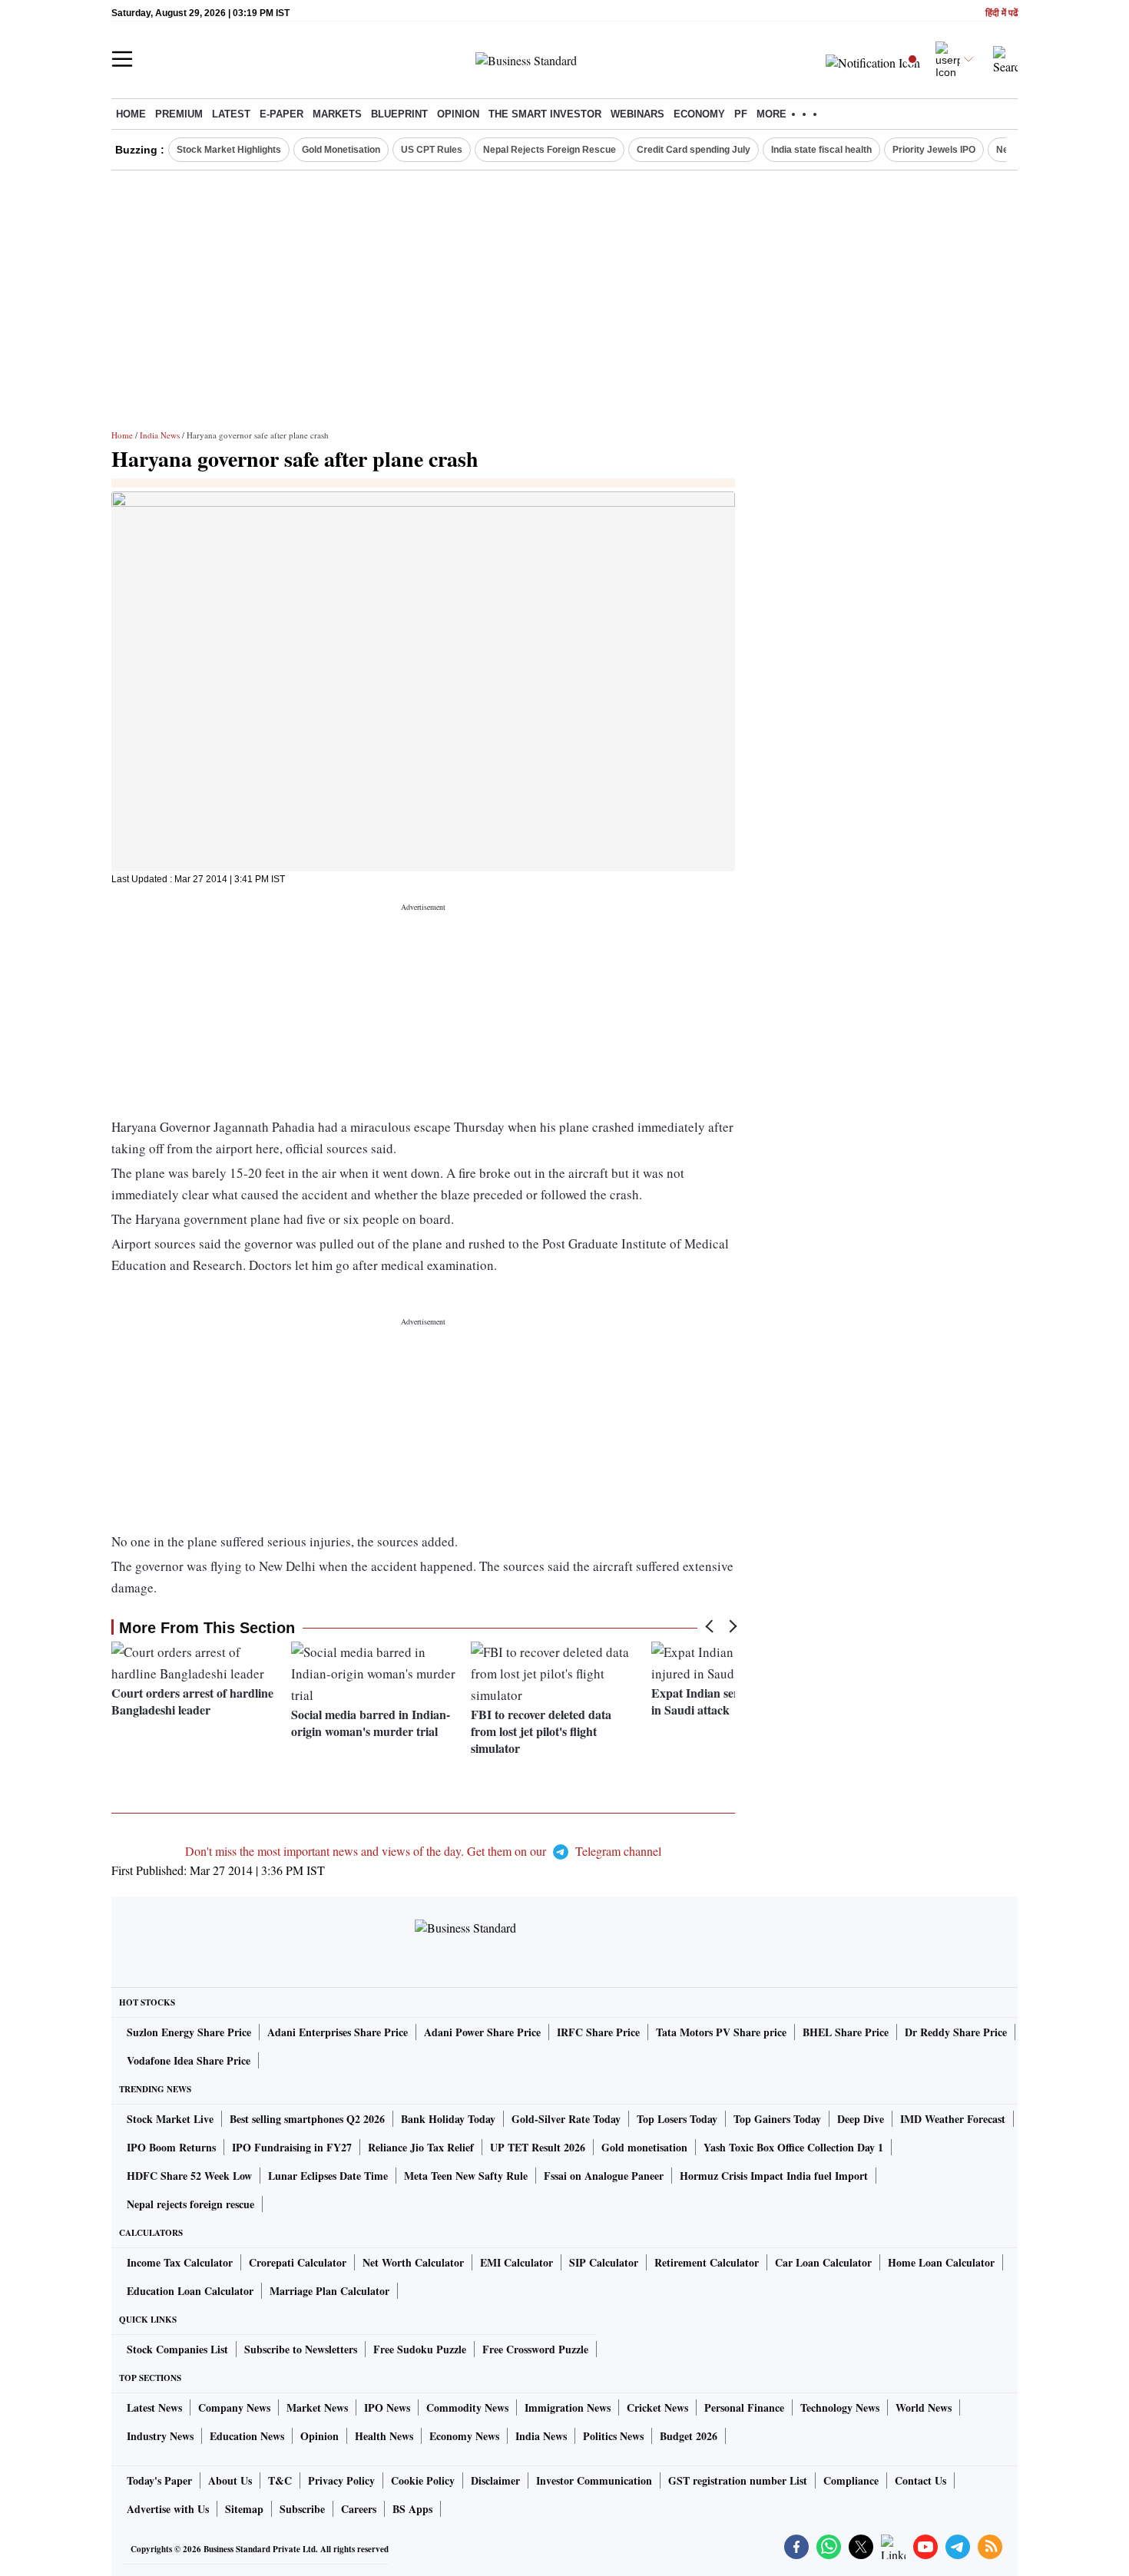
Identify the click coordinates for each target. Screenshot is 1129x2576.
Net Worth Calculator (413, 2262)
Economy (699, 114)
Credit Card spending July (694, 150)
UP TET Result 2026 (538, 2147)
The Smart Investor (545, 114)
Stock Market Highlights (229, 150)
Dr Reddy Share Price (956, 2032)
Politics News (613, 2436)
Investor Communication (594, 2480)
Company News (234, 2407)
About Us (230, 2480)
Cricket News (657, 2407)
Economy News (464, 2436)
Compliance (851, 2480)
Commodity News (467, 2407)
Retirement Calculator (707, 2262)
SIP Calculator (604, 2262)
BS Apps (412, 2509)
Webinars (637, 114)
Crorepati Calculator (298, 2262)
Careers (359, 2509)
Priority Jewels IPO (934, 150)
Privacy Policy (341, 2480)
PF (741, 114)
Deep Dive (861, 2119)
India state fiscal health (821, 150)
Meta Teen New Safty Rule (466, 2176)
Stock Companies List (177, 2349)
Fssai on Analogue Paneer (604, 2176)
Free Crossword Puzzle (535, 2349)
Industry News (160, 2436)
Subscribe (302, 2509)
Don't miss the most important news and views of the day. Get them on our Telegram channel (423, 1851)
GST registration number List (738, 2480)
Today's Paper (159, 2480)
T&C (280, 2480)
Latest (231, 114)
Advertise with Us (168, 2509)
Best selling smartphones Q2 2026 (307, 2119)
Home (131, 114)
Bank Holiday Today (448, 2119)
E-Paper (281, 114)
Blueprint (399, 114)
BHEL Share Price (846, 2032)
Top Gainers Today (777, 2119)
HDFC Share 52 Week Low (189, 2176)
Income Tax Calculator (180, 2262)
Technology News (840, 2407)
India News (160, 435)
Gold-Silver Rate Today (566, 2119)
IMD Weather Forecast (953, 2119)
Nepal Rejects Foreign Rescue (550, 150)
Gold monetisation (644, 2147)
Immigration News (568, 2407)
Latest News (154, 2407)
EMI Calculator (516, 2262)
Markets (337, 114)
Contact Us (920, 2480)
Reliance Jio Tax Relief (421, 2147)
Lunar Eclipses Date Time (328, 2176)
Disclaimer (495, 2480)
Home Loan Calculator (941, 2262)
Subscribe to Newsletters (301, 2349)
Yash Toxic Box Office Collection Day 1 (793, 2147)
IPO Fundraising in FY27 (292, 2147)
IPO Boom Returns (171, 2147)
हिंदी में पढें (1002, 13)
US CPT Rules (432, 150)
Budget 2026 (689, 2436)
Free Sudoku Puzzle (420, 2349)
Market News (317, 2407)
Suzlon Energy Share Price (189, 2032)
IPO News (387, 2407)
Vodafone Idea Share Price (189, 2060)
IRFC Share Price (598, 2032)
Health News (384, 2436)
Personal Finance (744, 2407)
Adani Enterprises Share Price (338, 2032)
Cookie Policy (423, 2480)
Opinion (458, 114)
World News (924, 2407)
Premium (179, 114)
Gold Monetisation (341, 150)
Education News (247, 2436)
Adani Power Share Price (482, 2032)
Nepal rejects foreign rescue (190, 2204)
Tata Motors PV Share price (721, 2032)
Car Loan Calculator (823, 2262)
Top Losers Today (677, 2119)
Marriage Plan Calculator (329, 2291)
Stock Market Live (170, 2119)
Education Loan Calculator (190, 2291)
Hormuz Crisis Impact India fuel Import (774, 2176)
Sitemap (244, 2509)
